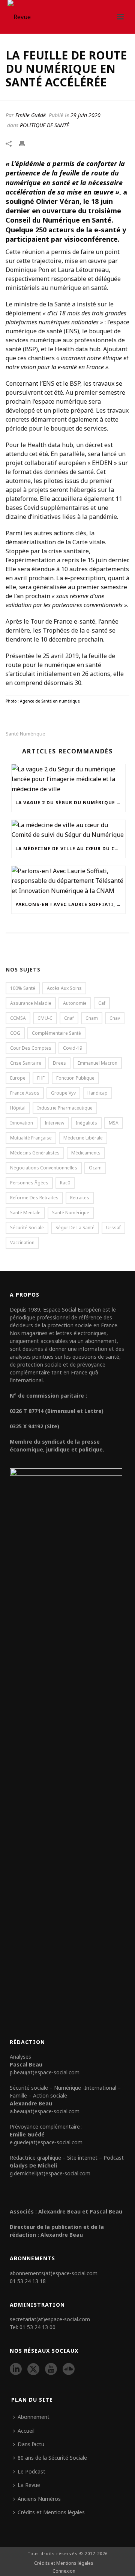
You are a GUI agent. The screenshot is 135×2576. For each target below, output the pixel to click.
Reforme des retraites (34, 1198)
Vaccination (22, 1243)
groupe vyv (63, 1093)
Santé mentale (25, 1213)
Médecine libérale (83, 1138)
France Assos (25, 1093)
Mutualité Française (31, 1138)
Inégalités (86, 1123)
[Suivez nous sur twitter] (33, 2370)
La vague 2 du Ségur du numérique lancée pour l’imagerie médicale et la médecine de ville (70, 803)
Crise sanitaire (26, 1063)
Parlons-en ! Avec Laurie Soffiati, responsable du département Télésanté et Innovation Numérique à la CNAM (70, 904)
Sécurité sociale (27, 1228)
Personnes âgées (29, 1183)
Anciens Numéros (39, 2499)
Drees (59, 1063)
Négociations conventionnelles (44, 1168)
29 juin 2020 (85, 115)
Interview (54, 1123)
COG (15, 1033)
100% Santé (23, 988)
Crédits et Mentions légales (51, 2512)
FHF (41, 1078)
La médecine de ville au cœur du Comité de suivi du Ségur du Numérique (70, 849)
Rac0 (65, 1183)
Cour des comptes (31, 1048)
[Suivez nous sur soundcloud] (69, 2370)
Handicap (97, 1093)
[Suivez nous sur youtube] (51, 2370)
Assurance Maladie (31, 1003)
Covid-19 (73, 1048)
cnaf (69, 1018)
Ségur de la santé (75, 1228)
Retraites (80, 1198)
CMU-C (45, 1018)
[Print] (26, 143)
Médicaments (86, 1153)
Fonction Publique (75, 1078)
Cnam (92, 1018)
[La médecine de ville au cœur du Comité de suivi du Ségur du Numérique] (68, 830)
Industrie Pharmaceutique (65, 1108)
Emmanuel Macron (97, 1063)
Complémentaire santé (56, 1033)
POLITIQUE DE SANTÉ (44, 125)
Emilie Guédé (31, 115)
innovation (22, 1123)
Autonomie (75, 1003)
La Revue (29, 2485)
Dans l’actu (31, 2444)
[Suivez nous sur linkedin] (16, 2370)
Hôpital (18, 1108)
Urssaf (113, 1228)
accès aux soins (64, 988)
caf (102, 1003)
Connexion (64, 2571)
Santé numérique (25, 734)
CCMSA (18, 1018)
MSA (114, 1123)
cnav (115, 1018)
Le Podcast (31, 2471)
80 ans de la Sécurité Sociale (52, 2458)
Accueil (26, 2431)
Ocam (95, 1168)
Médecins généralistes (35, 1153)
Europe (18, 1078)
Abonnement (34, 2417)
